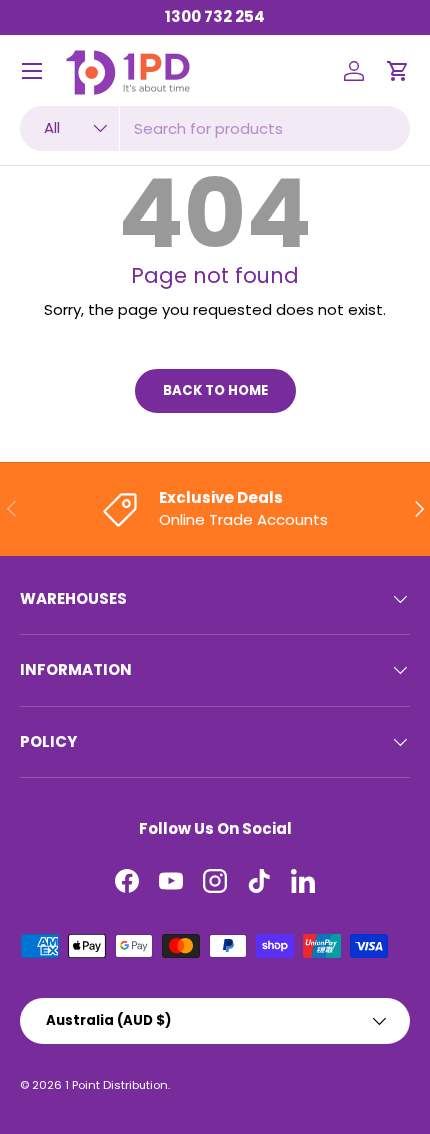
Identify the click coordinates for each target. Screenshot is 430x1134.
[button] (398, 71)
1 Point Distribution (116, 1085)
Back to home (215, 390)
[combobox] (215, 128)
